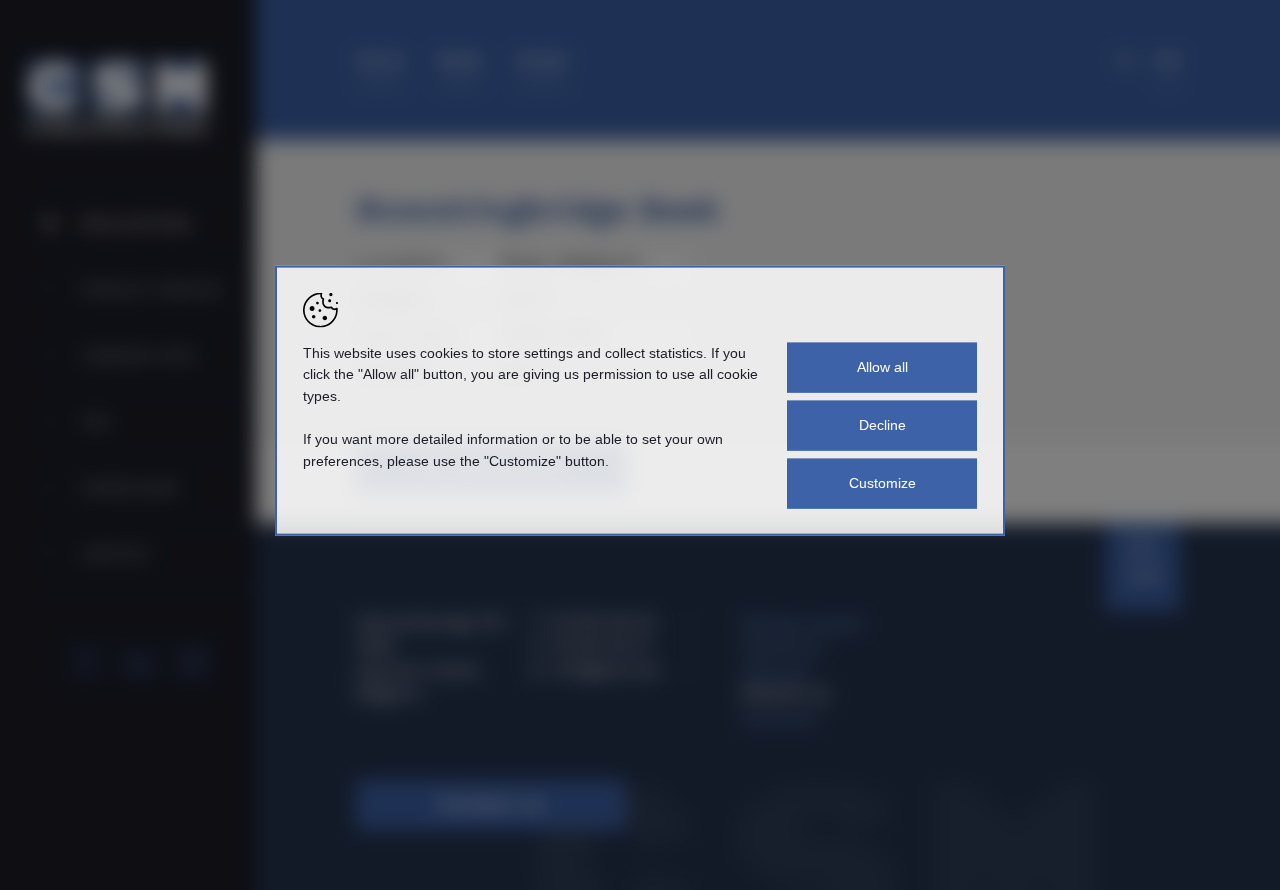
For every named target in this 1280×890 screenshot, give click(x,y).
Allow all (882, 367)
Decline (882, 425)
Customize (882, 483)
